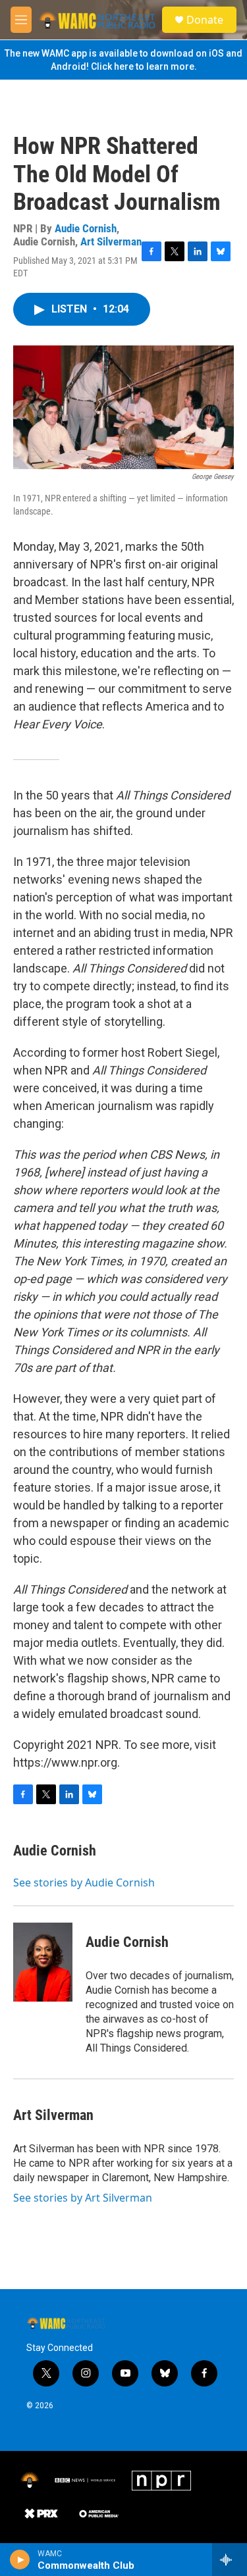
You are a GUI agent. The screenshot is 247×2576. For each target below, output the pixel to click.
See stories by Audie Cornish (84, 1882)
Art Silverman (111, 241)
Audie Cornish (86, 228)
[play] (20, 2560)
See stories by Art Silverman (83, 2198)
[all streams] (230, 2560)
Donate (205, 20)
